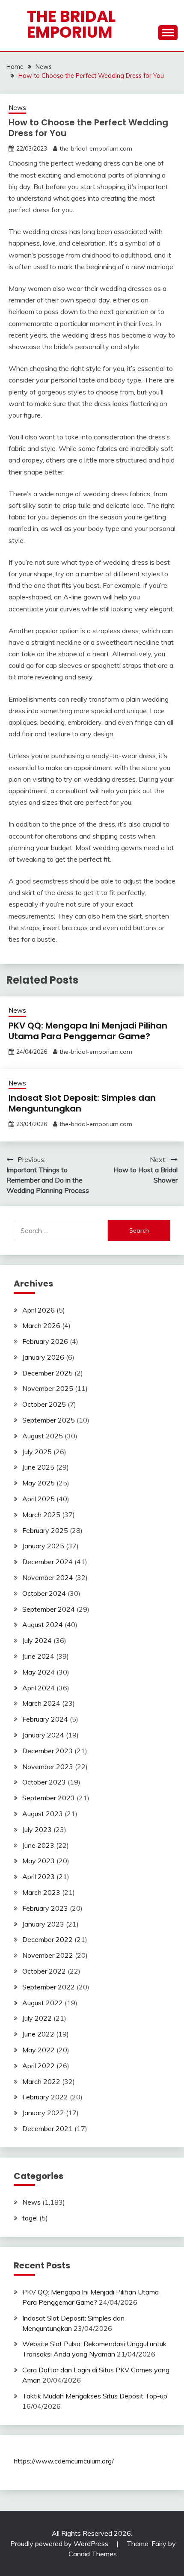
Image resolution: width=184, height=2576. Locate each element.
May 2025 (39, 1483)
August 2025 (43, 1436)
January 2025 (43, 1546)
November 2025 (48, 1388)
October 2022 (44, 1971)
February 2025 (45, 1530)
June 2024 (38, 1656)
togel (30, 2218)
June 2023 (38, 1845)
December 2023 (47, 1751)
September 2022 (49, 1987)
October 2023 (44, 1782)
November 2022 (48, 1955)
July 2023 (37, 1829)
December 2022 (47, 1939)
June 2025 (38, 1467)
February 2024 (45, 1719)
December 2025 (47, 1373)
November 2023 (48, 1767)
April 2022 (39, 2066)
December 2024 (47, 1562)
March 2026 (41, 1325)
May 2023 (39, 1861)
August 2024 (43, 1624)
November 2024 (48, 1577)
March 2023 (41, 1892)
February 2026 (45, 1341)
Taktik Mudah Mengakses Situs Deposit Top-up (95, 2396)
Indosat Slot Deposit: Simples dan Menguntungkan (82, 1103)
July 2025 (37, 1452)
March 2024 (41, 1703)
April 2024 (39, 1688)
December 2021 (47, 2128)
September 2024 (49, 1609)
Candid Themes (93, 2554)
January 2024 (43, 1735)
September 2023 (49, 1798)
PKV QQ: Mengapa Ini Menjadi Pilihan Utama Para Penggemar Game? (88, 1031)
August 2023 (43, 1814)
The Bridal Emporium (71, 24)
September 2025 (49, 1420)
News (17, 108)
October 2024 (44, 1593)
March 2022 (41, 2081)
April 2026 (39, 1310)
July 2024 (37, 1640)
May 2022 (39, 2050)
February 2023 (45, 1908)
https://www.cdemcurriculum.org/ (64, 2461)
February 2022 (45, 2097)
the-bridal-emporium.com (96, 148)
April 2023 (39, 1876)
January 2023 (43, 1924)
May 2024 (39, 1672)
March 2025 (41, 1515)
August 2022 (43, 2003)
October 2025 (44, 1404)
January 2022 (43, 2113)
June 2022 (38, 2034)
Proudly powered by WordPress (60, 2543)
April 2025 (39, 1499)
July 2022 (37, 2018)
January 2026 (43, 1357)
